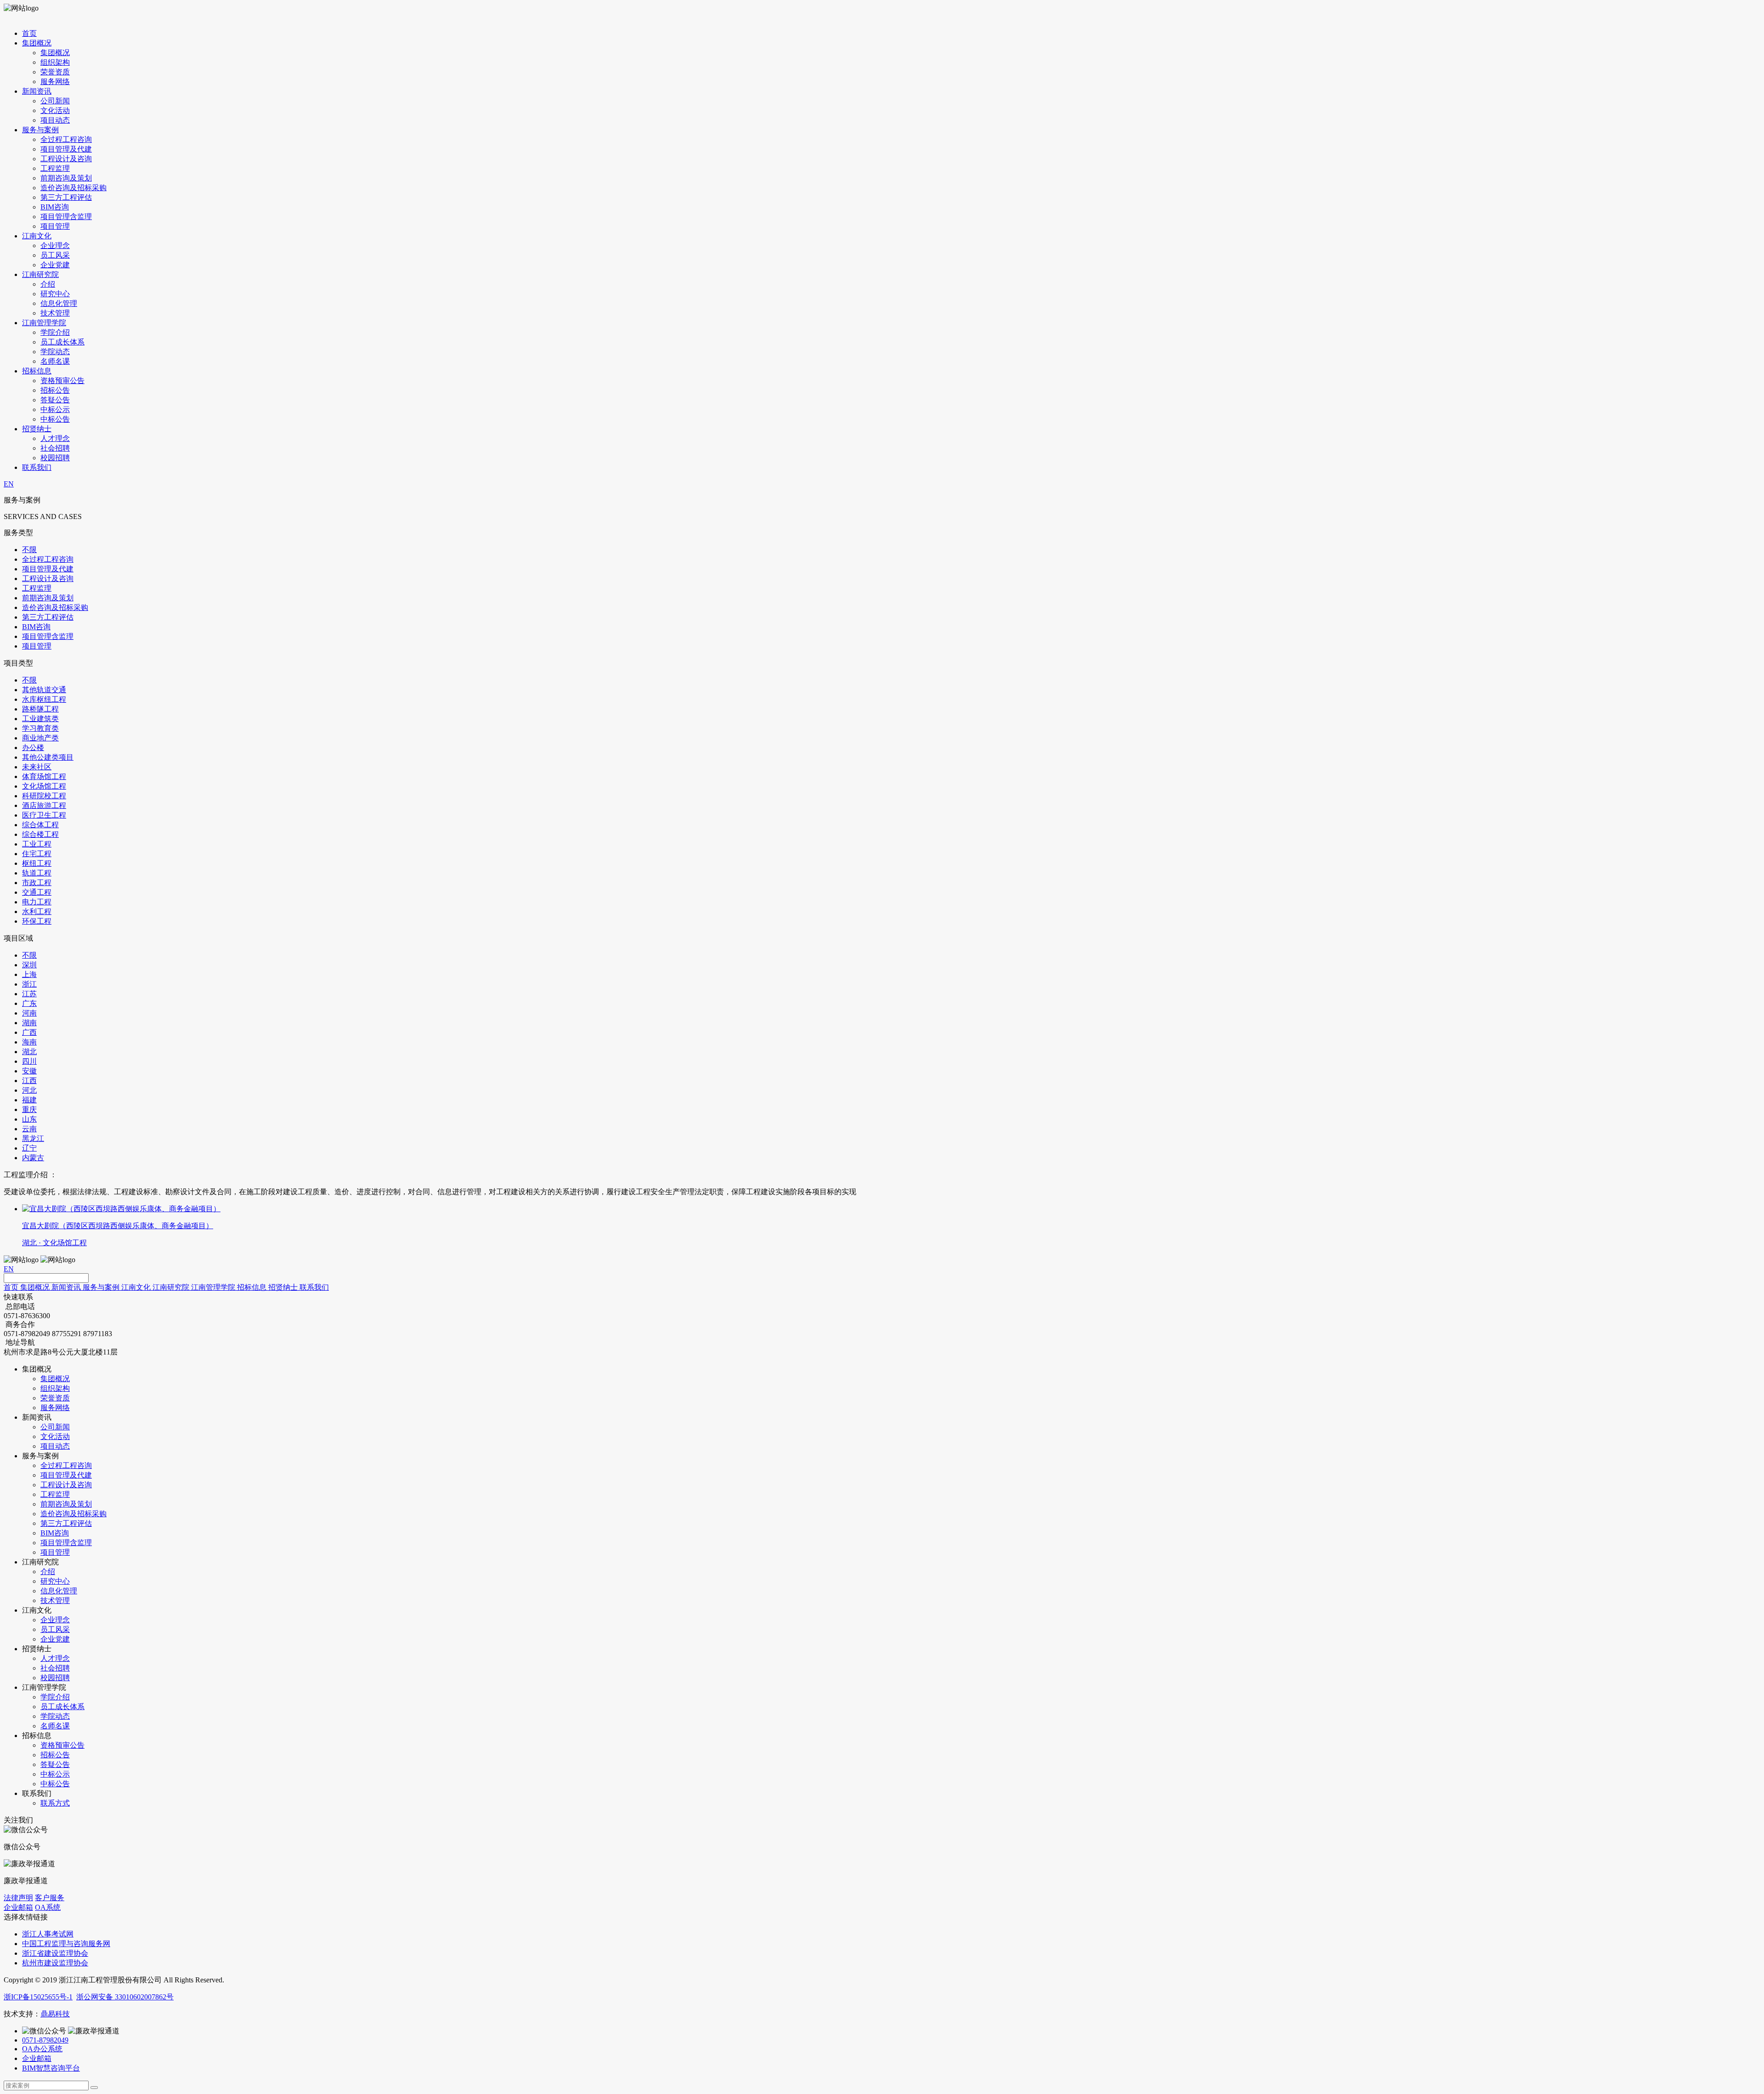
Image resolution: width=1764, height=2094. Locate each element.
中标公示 (55, 409)
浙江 (29, 984)
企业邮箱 (18, 1907)
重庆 (29, 1109)
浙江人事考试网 (48, 1934)
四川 (29, 1061)
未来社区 (37, 767)
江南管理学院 (44, 323)
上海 (29, 974)
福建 (29, 1100)
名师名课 (55, 361)
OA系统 (48, 1907)
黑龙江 (33, 1138)
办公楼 (33, 748)
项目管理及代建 (66, 149)
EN (9, 484)
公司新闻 (55, 101)
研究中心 (55, 294)
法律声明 (18, 1898)
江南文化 (37, 236)
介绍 (48, 284)
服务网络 (55, 82)
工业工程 (37, 844)
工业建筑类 (40, 719)
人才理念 (55, 438)
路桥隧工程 (40, 709)
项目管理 (55, 226)
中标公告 (55, 419)
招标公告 (55, 390)
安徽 (29, 1071)
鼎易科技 (55, 2014)
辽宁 (29, 1148)
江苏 (29, 994)
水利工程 (37, 912)
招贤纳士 (37, 429)
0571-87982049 (45, 2040)
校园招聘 (55, 458)
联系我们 (37, 467)
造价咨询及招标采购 (73, 188)
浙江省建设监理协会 (55, 1953)
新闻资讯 (37, 91)
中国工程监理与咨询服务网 (66, 1944)
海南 (29, 1042)
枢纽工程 (37, 863)
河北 (29, 1090)
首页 (29, 33)
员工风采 (55, 255)
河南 (29, 1013)
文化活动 (55, 110)
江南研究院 (40, 274)
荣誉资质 (55, 72)
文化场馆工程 (44, 786)
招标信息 (37, 371)
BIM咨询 (55, 207)
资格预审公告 (62, 381)
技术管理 (55, 313)
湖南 (29, 1023)
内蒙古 (33, 1158)
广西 (29, 1032)
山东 (29, 1119)
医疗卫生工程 (44, 815)
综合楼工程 (40, 834)
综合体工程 (40, 825)
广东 (29, 1003)
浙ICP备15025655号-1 (38, 1997)
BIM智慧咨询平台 (51, 2068)
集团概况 (37, 43)
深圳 (29, 965)
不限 (29, 550)
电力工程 (37, 902)
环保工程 (37, 921)
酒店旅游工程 (44, 805)
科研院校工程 (44, 796)
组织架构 (55, 62)
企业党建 (55, 265)
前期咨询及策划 (66, 178)
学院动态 (55, 352)
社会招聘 (55, 448)
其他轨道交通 (44, 690)
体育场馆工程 (44, 776)
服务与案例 (40, 130)
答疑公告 (55, 400)
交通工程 (37, 892)
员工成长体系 (62, 342)
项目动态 (55, 120)
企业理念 (55, 246)
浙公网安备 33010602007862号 (125, 1997)
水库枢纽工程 (44, 699)
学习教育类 (40, 728)
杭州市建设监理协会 (55, 1963)
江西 (29, 1081)
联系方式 (55, 1803)
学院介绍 (55, 332)
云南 (29, 1129)
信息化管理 (59, 303)
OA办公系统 (42, 2049)
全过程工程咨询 (66, 139)
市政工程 (37, 883)
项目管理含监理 (66, 217)
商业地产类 (40, 738)
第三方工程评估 (66, 197)
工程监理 (55, 168)
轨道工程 (37, 873)
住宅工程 (37, 854)
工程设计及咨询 (66, 159)
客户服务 (50, 1898)
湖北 (29, 1052)
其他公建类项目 (48, 757)
